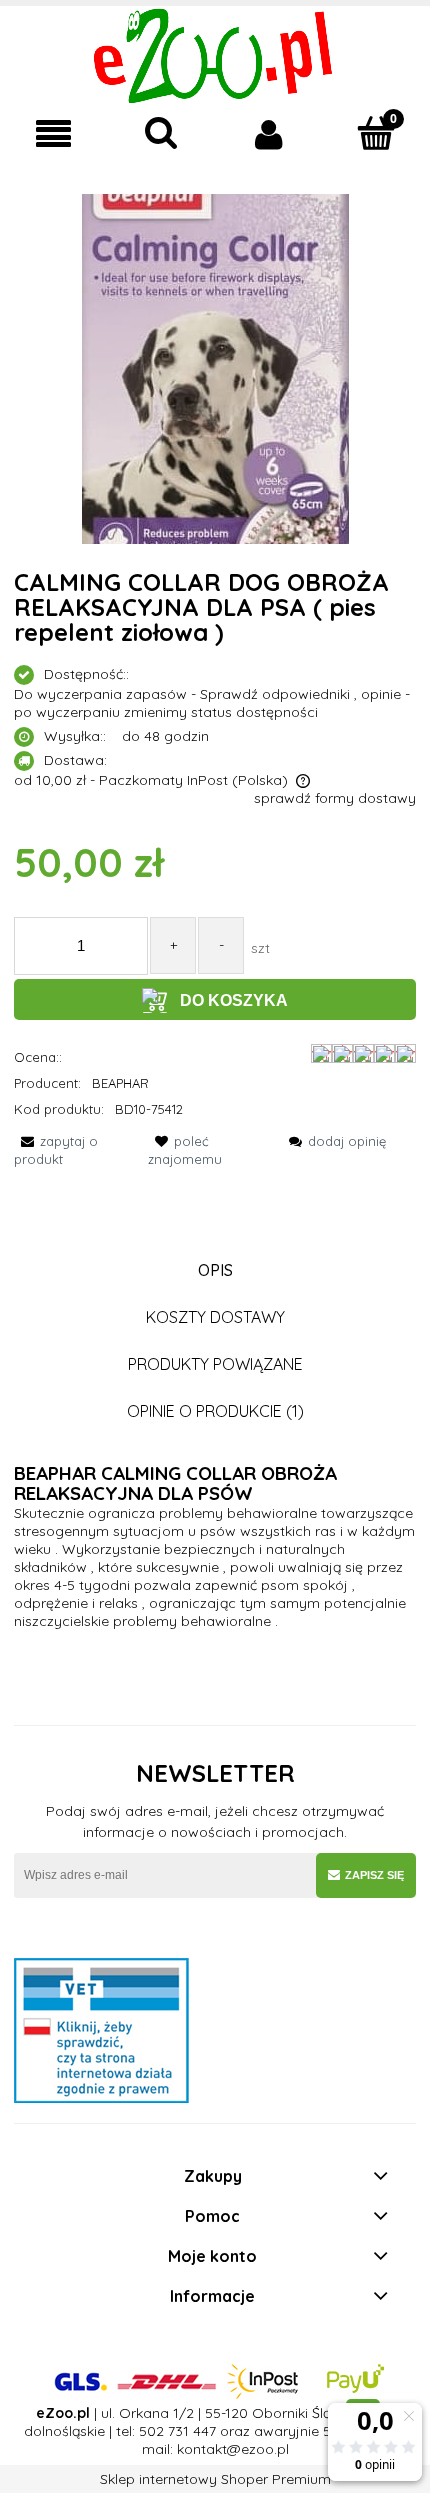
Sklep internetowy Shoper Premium (215, 2479)
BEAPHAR (120, 1083)
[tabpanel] (215, 1547)
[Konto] (269, 134)
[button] (54, 134)
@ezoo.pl (258, 2449)
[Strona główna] (215, 54)
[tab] (215, 1270)
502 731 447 (177, 2431)
